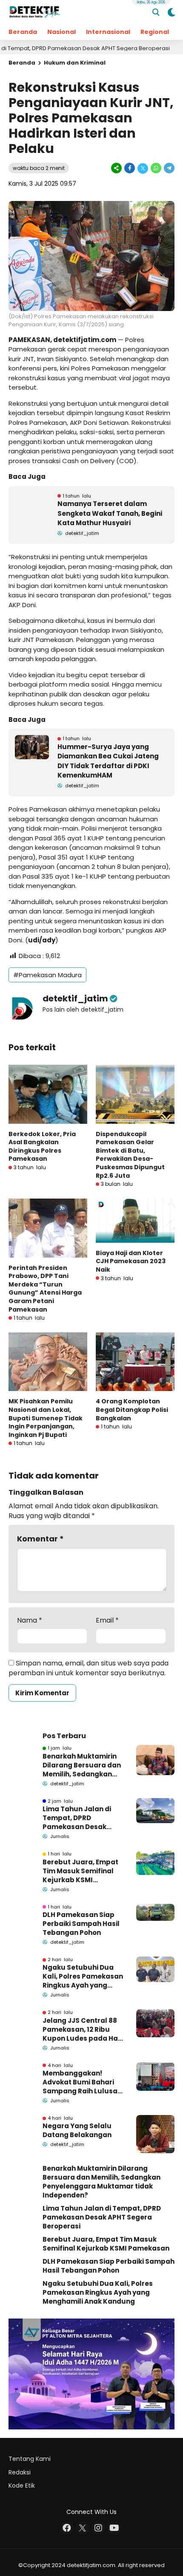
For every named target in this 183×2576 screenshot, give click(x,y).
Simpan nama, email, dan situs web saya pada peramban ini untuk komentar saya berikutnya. (89, 1668)
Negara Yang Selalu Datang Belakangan (77, 2130)
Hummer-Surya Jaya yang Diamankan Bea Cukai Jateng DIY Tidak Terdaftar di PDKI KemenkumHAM (108, 761)
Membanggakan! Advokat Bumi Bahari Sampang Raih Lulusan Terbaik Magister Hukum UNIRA (82, 2082)
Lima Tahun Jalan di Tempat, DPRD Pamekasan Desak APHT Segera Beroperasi (77, 1818)
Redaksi (20, 2472)
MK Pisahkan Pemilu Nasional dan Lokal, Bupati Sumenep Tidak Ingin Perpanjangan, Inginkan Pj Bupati (46, 1418)
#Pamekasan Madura (47, 975)
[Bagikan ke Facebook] (130, 168)
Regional (155, 32)
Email (107, 1620)
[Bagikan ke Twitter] (143, 168)
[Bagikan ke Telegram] (169, 168)
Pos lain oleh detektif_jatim (83, 1009)
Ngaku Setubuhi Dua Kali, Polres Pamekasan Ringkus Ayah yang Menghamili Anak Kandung (83, 1976)
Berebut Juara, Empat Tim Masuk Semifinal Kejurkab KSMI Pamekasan (80, 1871)
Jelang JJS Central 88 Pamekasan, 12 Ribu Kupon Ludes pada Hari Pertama (83, 2029)
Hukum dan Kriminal (75, 63)
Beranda (23, 32)
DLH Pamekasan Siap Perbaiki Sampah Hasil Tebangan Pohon (81, 1924)
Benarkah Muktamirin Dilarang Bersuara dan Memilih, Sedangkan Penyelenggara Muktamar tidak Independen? (82, 1765)
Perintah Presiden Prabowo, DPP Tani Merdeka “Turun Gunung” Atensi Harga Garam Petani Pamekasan (45, 1289)
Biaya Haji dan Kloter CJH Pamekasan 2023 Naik (131, 1261)
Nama (30, 1620)
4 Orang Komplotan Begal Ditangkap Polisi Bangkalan (132, 1410)
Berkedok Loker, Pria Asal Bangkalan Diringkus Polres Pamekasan (42, 1147)
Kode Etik (22, 2486)
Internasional (108, 32)
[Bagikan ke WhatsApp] (156, 168)
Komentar (40, 1539)
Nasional (61, 32)
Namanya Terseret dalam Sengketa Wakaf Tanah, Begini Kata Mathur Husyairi (110, 513)
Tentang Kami (30, 2459)
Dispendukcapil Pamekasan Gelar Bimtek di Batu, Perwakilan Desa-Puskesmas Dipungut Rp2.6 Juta (130, 1155)
